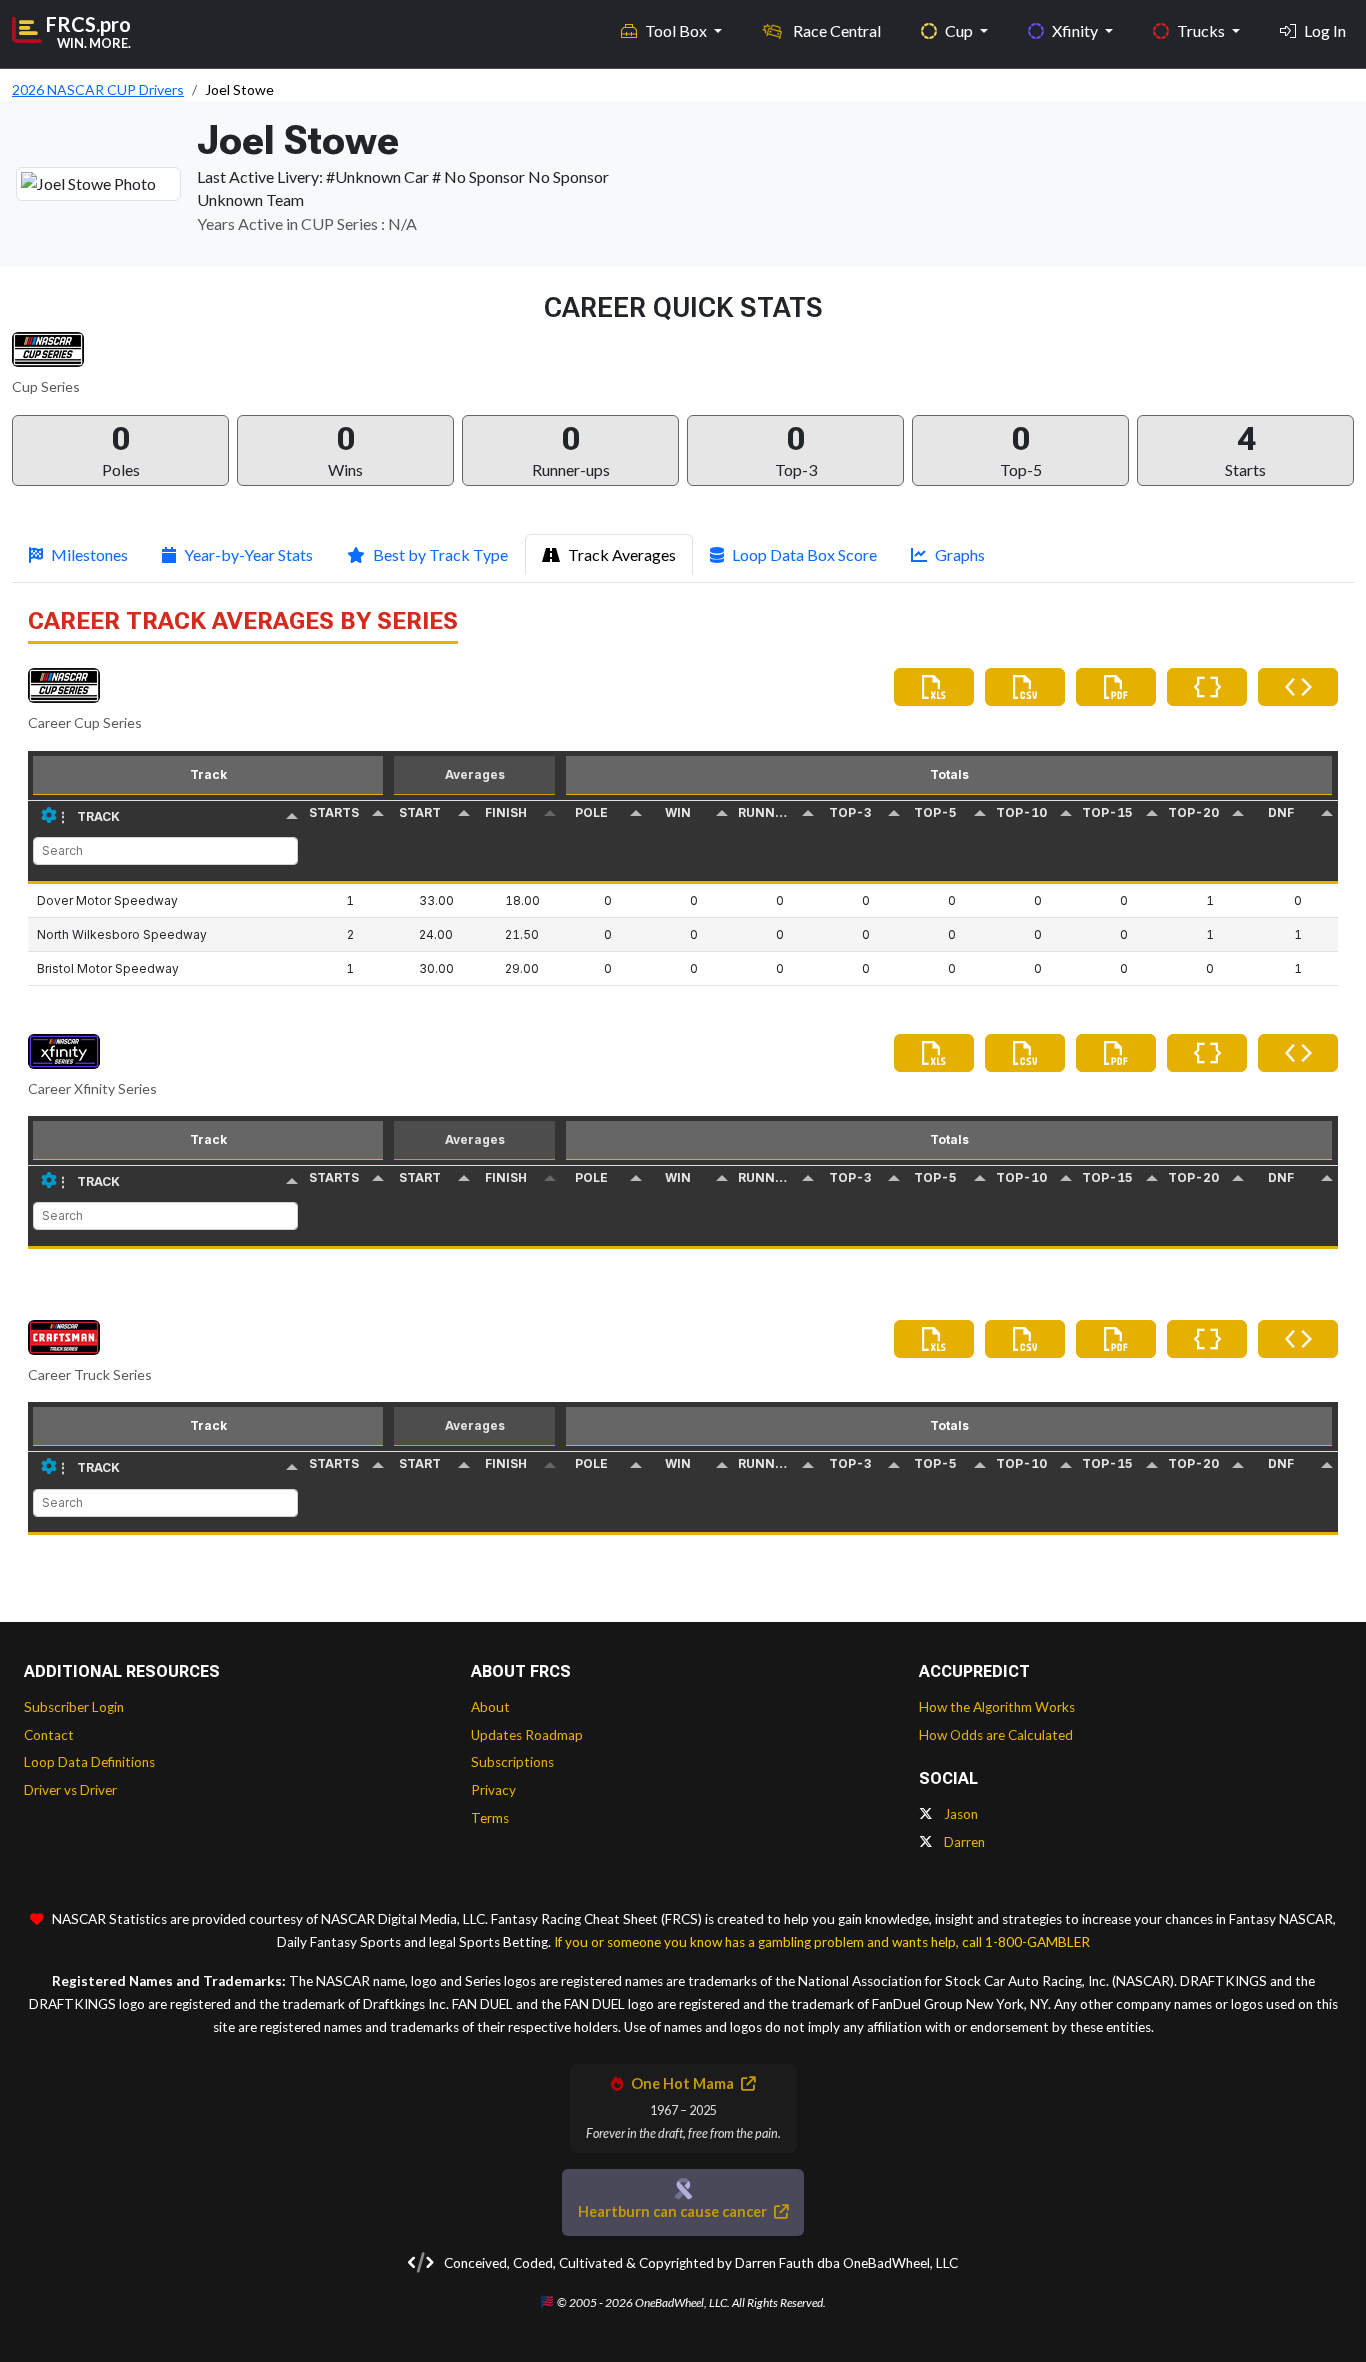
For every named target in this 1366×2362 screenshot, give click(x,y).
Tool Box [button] (677, 30)
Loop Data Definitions (89, 1762)
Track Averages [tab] (622, 554)
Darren (963, 1842)
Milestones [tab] (89, 554)
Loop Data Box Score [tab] (804, 554)
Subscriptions (512, 1762)
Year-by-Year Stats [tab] (248, 554)
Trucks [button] (1202, 30)
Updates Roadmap (527, 1735)
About (490, 1707)
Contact (49, 1735)
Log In (1325, 30)
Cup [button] (960, 30)
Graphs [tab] (960, 554)
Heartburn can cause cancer (674, 2211)
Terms (490, 1818)
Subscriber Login (74, 1707)
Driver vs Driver (70, 1790)
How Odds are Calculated (996, 1735)
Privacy (493, 1790)
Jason (959, 1814)
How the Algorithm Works (997, 1707)
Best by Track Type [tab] (440, 554)
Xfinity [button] (1076, 30)
